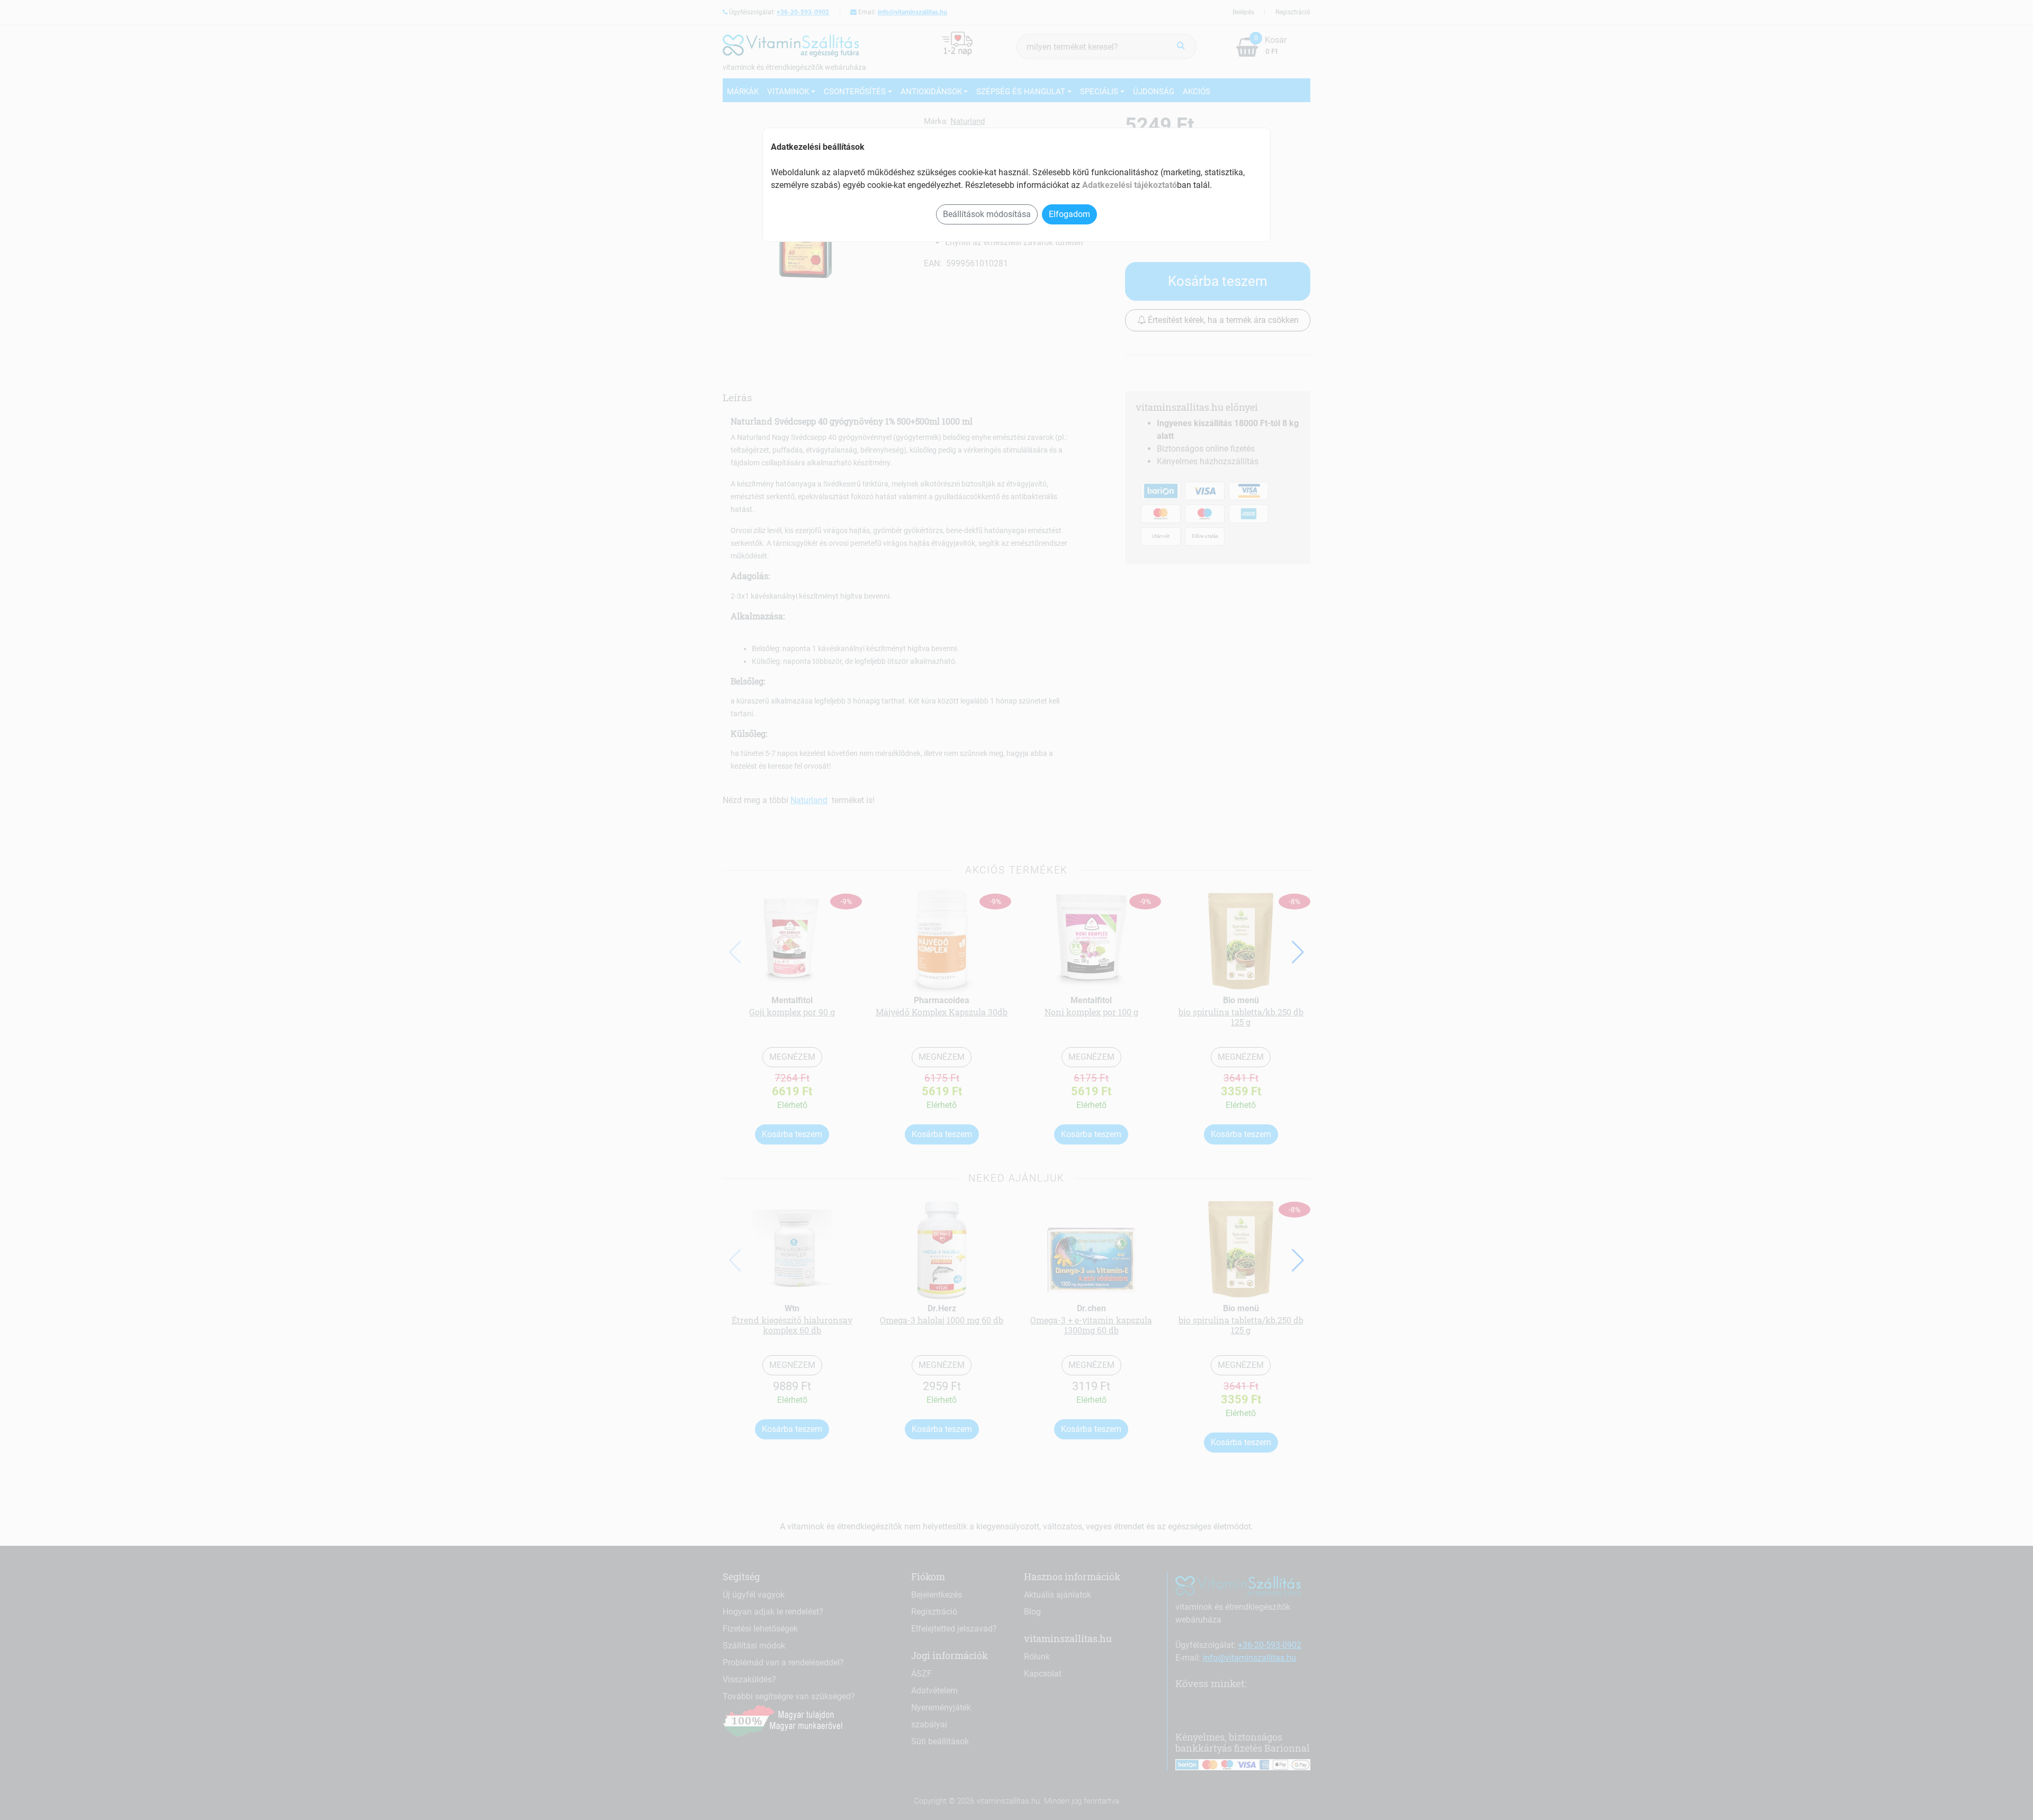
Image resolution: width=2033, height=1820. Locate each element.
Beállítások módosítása (987, 214)
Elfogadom (1069, 214)
